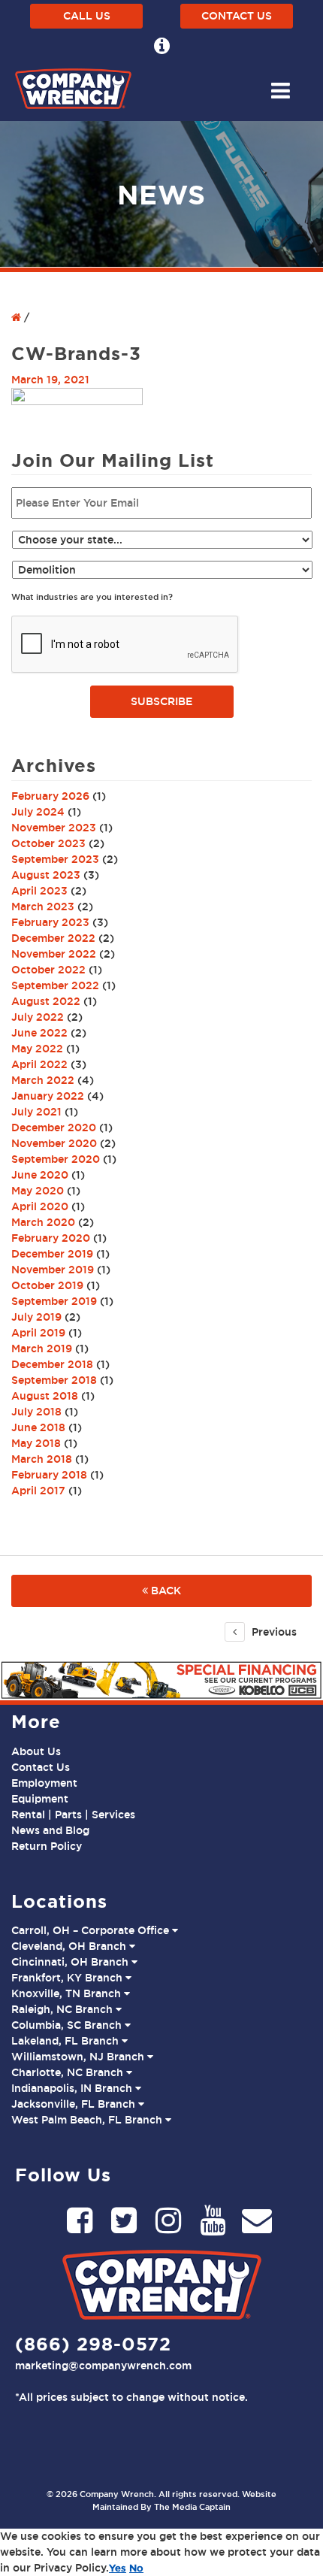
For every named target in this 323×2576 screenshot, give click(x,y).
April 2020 (40, 1206)
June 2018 (38, 1427)
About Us (36, 1751)
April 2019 (38, 1333)
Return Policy (47, 1846)
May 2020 (38, 1191)
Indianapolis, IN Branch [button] (73, 2088)
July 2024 (38, 812)
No (136, 2568)
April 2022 (39, 1064)
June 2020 (40, 1175)
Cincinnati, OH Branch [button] (71, 1962)
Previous (273, 1632)
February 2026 (50, 796)
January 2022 (48, 1096)
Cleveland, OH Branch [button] (70, 1946)
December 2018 (52, 1364)
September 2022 (55, 985)
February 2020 (51, 1238)
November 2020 (54, 1143)
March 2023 (43, 907)
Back (165, 1591)
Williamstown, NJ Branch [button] (79, 2057)
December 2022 (53, 938)
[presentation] (125, 645)
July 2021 (36, 1112)
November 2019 (53, 1270)
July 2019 (36, 1317)
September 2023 (55, 859)
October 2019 (47, 1285)
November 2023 (54, 828)
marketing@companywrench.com (103, 2366)
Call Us (87, 16)
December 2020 (54, 1128)
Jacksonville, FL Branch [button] (75, 2104)
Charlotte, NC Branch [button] (69, 2072)
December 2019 (52, 1254)
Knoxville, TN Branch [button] (68, 1993)
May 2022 (37, 1049)
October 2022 (48, 970)
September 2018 (54, 1380)
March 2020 (43, 1222)
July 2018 (36, 1412)
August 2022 (46, 1001)
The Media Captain (192, 2507)
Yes (118, 2568)
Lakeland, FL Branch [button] (66, 2041)
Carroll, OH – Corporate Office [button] (92, 1930)
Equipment (40, 1799)
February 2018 (49, 1475)
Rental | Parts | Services (73, 1815)
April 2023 (39, 891)
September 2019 (54, 1301)
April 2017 (38, 1491)
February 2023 (50, 922)
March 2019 (42, 1349)
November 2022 (54, 954)
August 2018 (45, 1396)
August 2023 (46, 875)
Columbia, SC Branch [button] (68, 2025)
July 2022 (38, 1017)
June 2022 (39, 1033)
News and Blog (50, 1830)
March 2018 (42, 1459)
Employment (44, 1783)
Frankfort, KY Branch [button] (68, 1978)
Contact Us (237, 16)
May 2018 (36, 1443)
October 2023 (48, 843)
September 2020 (56, 1159)
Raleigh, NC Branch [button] (63, 2009)
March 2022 (43, 1080)
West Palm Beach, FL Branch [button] (88, 2120)
